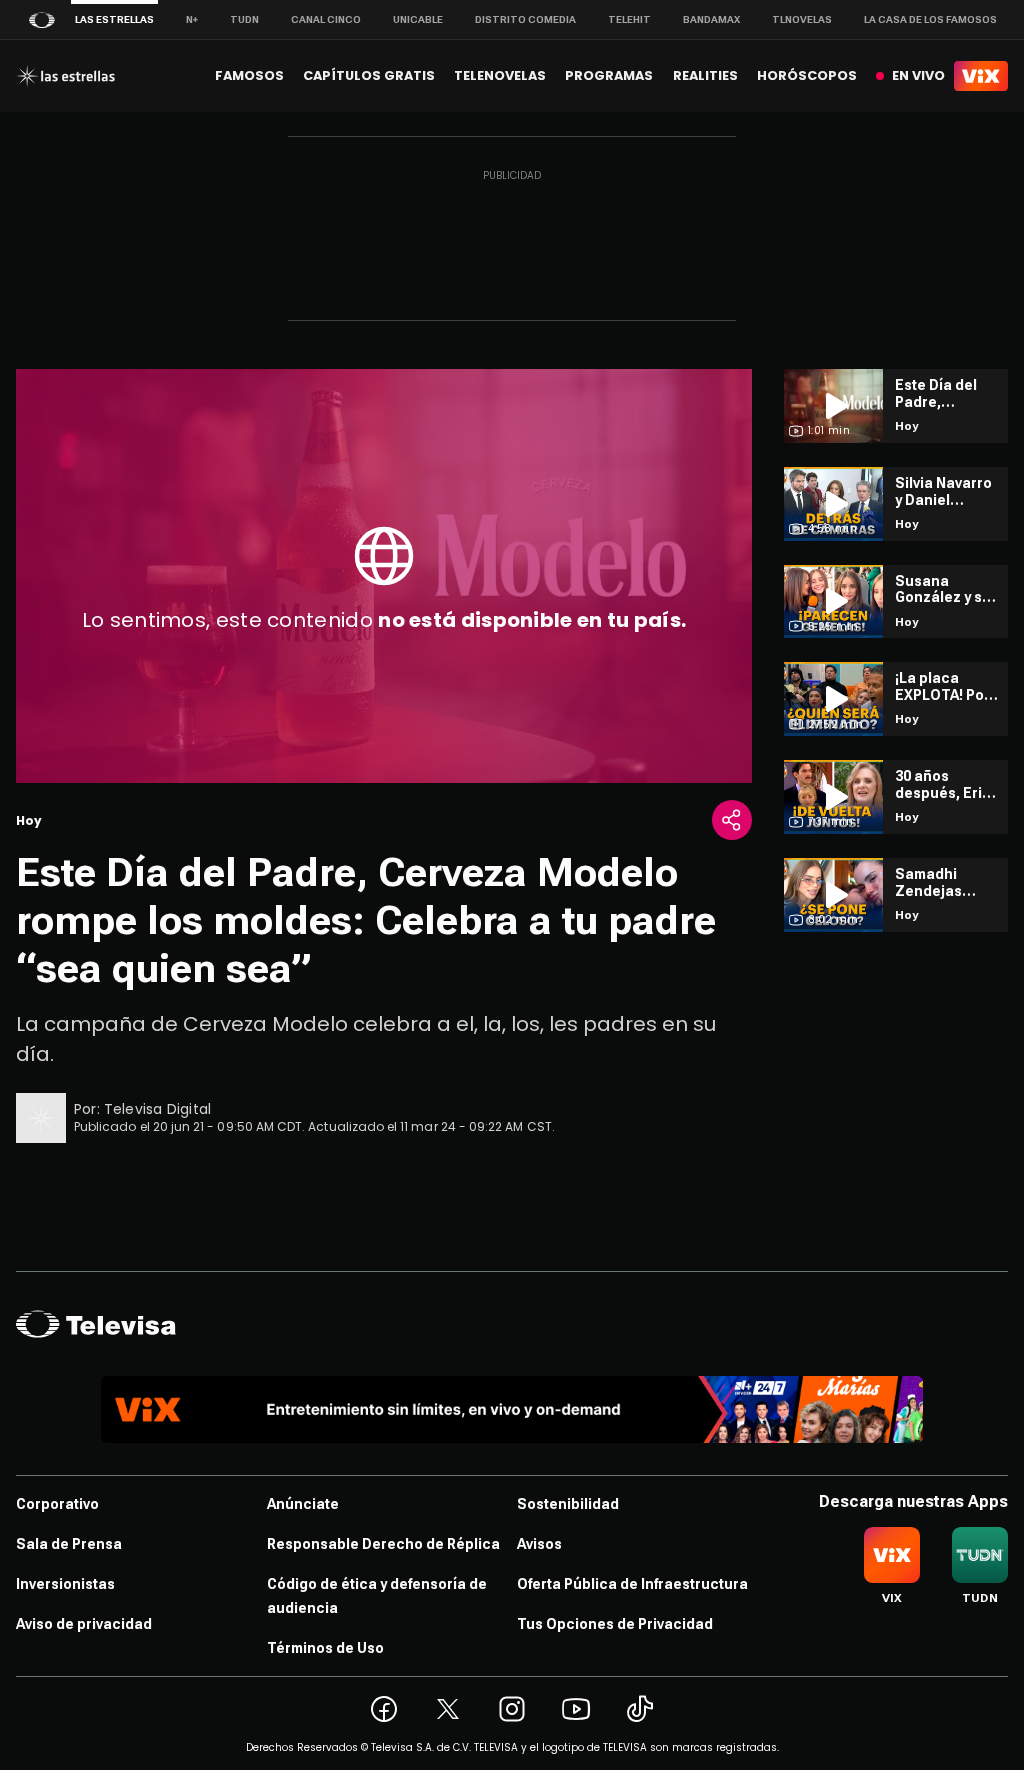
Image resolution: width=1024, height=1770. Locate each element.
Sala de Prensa (69, 1544)
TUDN (244, 19)
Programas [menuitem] (609, 75)
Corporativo (57, 1504)
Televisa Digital (157, 1109)
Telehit (629, 19)
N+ (192, 19)
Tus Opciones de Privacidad (615, 1624)
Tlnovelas (802, 19)
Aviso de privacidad (84, 1624)
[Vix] (981, 76)
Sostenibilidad (568, 1504)
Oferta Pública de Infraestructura (632, 1584)
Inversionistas (65, 1584)
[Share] (732, 820)
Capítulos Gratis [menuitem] (369, 75)
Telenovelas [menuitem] (500, 75)
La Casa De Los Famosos (930, 19)
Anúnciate (303, 1504)
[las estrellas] (65, 76)
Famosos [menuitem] (249, 75)
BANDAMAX (711, 19)
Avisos (539, 1544)
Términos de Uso (325, 1648)
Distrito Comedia (525, 19)
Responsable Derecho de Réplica (383, 1544)
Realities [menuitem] (705, 75)
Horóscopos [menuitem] (807, 75)
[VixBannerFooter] (511, 1409)
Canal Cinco (326, 19)
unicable (418, 19)
